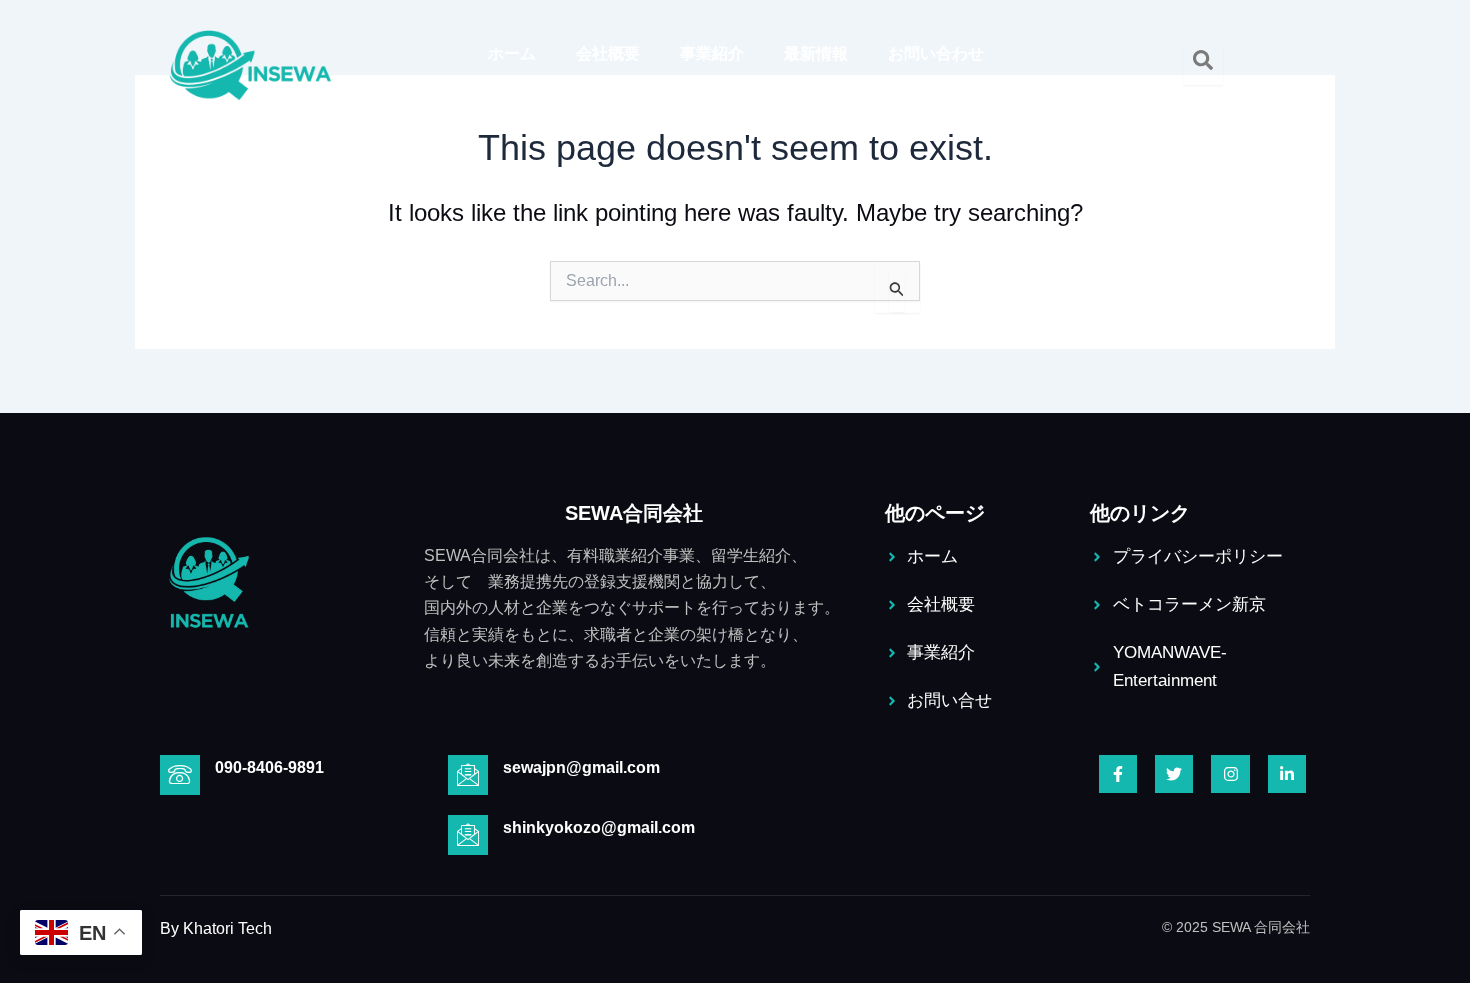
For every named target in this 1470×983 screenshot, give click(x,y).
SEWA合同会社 (634, 513)
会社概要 (608, 53)
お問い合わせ (936, 53)
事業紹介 (712, 53)
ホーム (512, 53)
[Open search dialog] (1203, 65)
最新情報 (816, 53)
